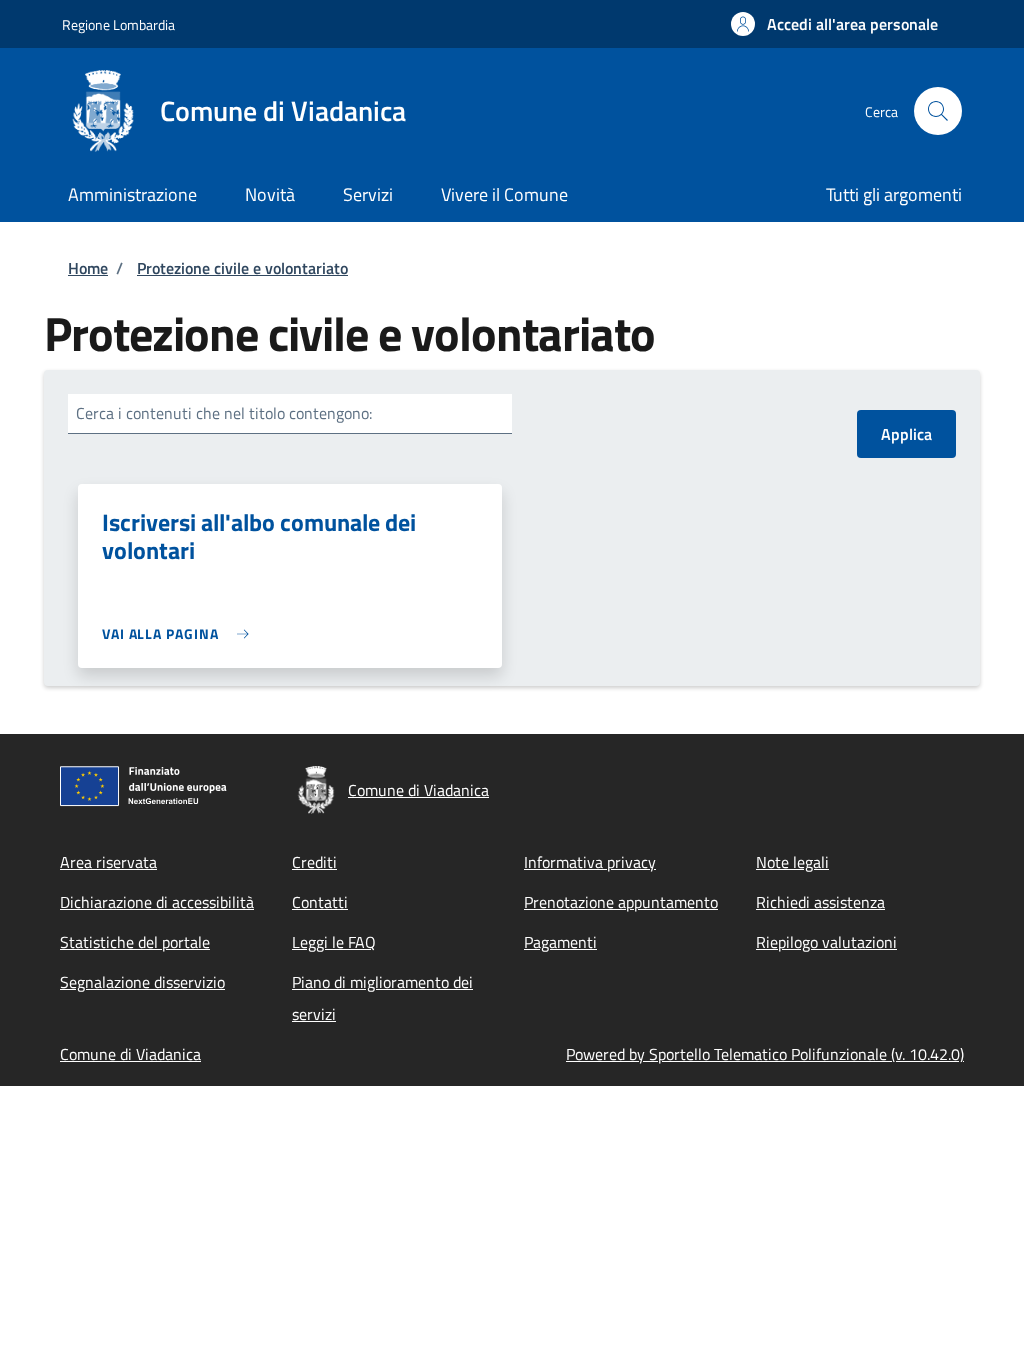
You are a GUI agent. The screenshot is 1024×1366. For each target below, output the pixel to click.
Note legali (792, 862)
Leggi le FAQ (334, 942)
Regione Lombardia (118, 24)
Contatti (320, 902)
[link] (180, 633)
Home (88, 268)
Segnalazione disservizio (142, 982)
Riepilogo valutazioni (826, 942)
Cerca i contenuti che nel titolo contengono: (224, 413)
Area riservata (108, 862)
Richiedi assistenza (820, 902)
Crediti (314, 862)
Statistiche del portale (135, 942)
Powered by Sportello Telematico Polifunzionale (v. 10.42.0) (765, 1054)
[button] (834, 24)
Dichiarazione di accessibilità (157, 902)
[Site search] (938, 111)
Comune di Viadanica (130, 1054)
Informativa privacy (590, 862)
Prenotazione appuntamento (621, 902)
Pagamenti (560, 942)
